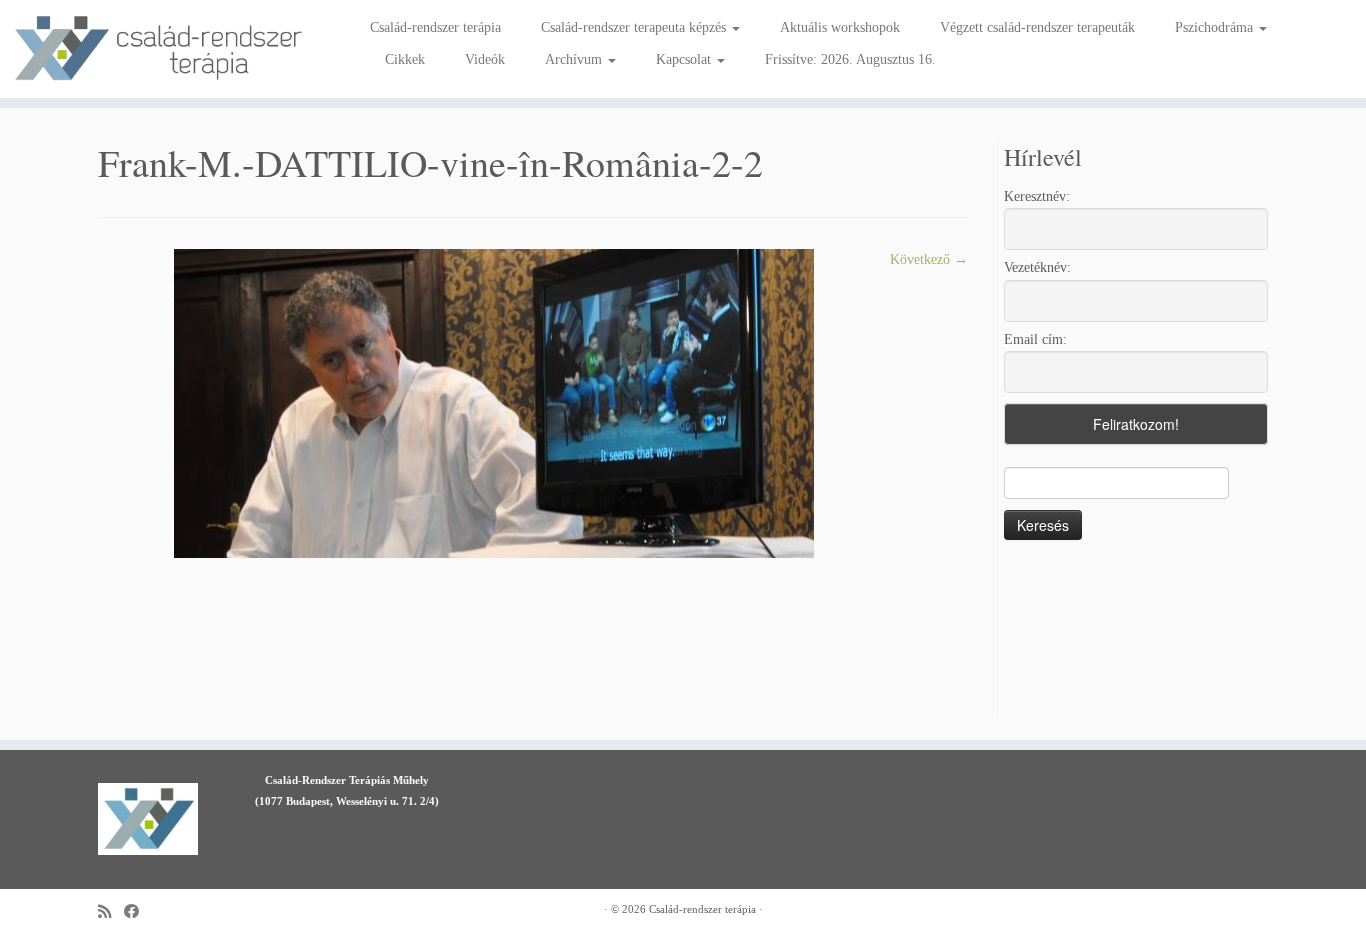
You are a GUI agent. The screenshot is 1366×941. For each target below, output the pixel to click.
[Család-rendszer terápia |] (157, 49)
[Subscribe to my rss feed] (111, 911)
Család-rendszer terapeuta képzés (635, 27)
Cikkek (405, 59)
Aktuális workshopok (840, 27)
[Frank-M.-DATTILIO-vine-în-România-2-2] (494, 402)
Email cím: (1035, 339)
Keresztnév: (1037, 196)
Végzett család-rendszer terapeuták (1037, 27)
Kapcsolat (685, 59)
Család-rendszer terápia (435, 27)
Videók (485, 59)
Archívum (575, 59)
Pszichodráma (1216, 27)
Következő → (929, 259)
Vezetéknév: (1037, 267)
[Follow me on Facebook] (138, 911)
